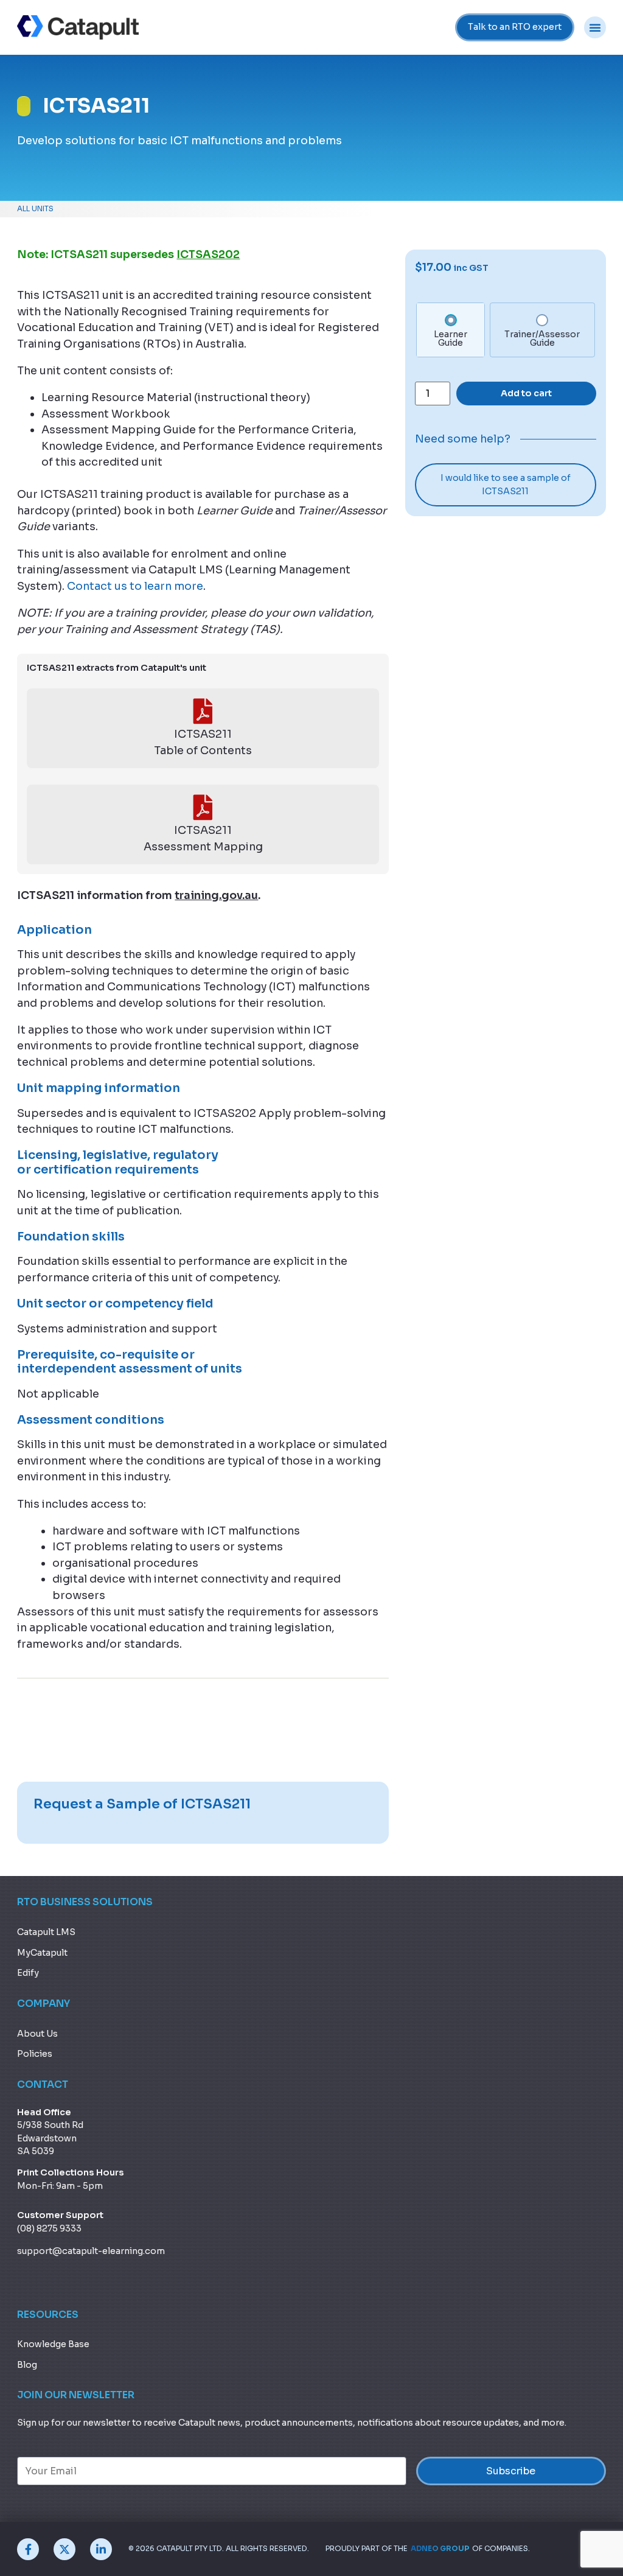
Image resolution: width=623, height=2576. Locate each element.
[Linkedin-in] (101, 2549)
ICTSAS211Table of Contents (203, 742)
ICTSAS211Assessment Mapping (203, 838)
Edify (28, 1973)
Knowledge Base (53, 2344)
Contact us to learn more (135, 586)
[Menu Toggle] (595, 27)
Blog (27, 2365)
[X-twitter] (64, 2549)
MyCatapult (42, 1953)
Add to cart (526, 393)
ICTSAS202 (208, 254)
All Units (35, 209)
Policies (35, 2054)
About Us (37, 2034)
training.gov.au (216, 895)
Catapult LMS (46, 1932)
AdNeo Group (440, 2549)
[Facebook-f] (28, 2549)
